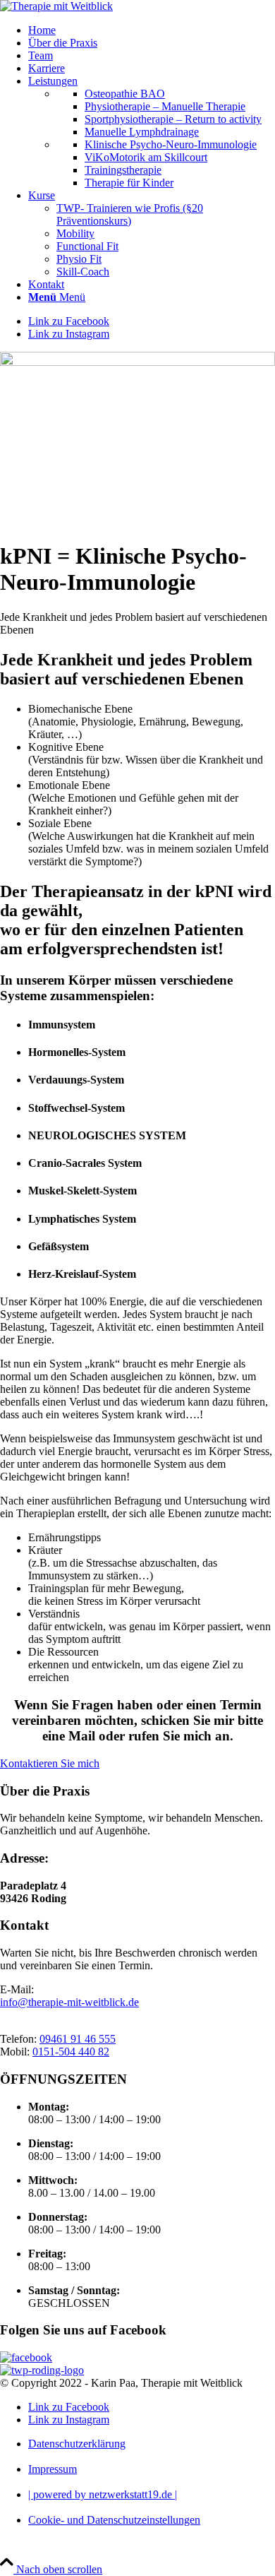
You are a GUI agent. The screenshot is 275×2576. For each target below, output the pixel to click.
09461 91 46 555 (78, 2039)
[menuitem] (152, 30)
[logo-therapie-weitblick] (56, 6)
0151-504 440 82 (71, 2052)
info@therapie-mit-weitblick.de (69, 2002)
